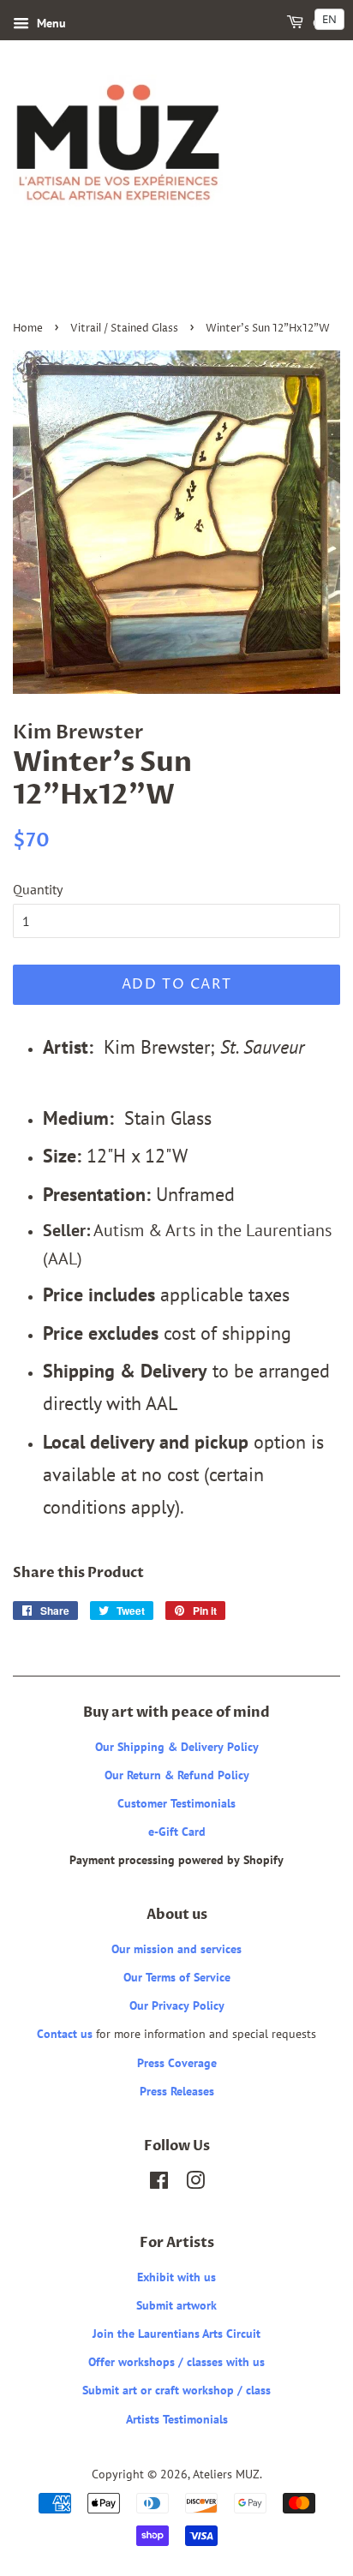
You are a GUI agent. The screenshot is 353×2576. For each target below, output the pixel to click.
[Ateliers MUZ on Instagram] (195, 2184)
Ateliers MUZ (226, 2474)
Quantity (38, 889)
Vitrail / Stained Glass (124, 329)
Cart (325, 24)
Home (28, 329)
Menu (50, 23)
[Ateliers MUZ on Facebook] (159, 2184)
